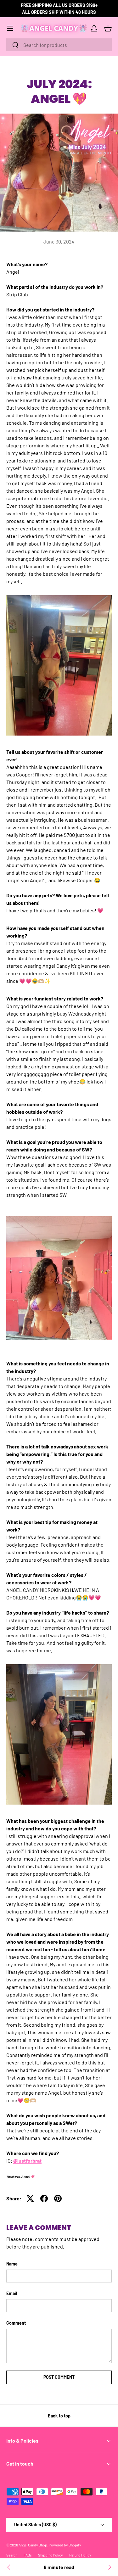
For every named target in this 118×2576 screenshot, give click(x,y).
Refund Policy (80, 2555)
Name (12, 2264)
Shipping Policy (51, 2555)
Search (12, 2555)
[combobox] (59, 45)
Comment (16, 2323)
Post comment (59, 2377)
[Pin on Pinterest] (58, 2198)
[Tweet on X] (30, 2198)
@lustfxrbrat (27, 2161)
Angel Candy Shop (33, 2545)
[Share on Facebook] (44, 2198)
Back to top (59, 2416)
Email (12, 2293)
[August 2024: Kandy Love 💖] (109, 2567)
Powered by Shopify (65, 2545)
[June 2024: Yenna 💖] (9, 2567)
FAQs (28, 2555)
